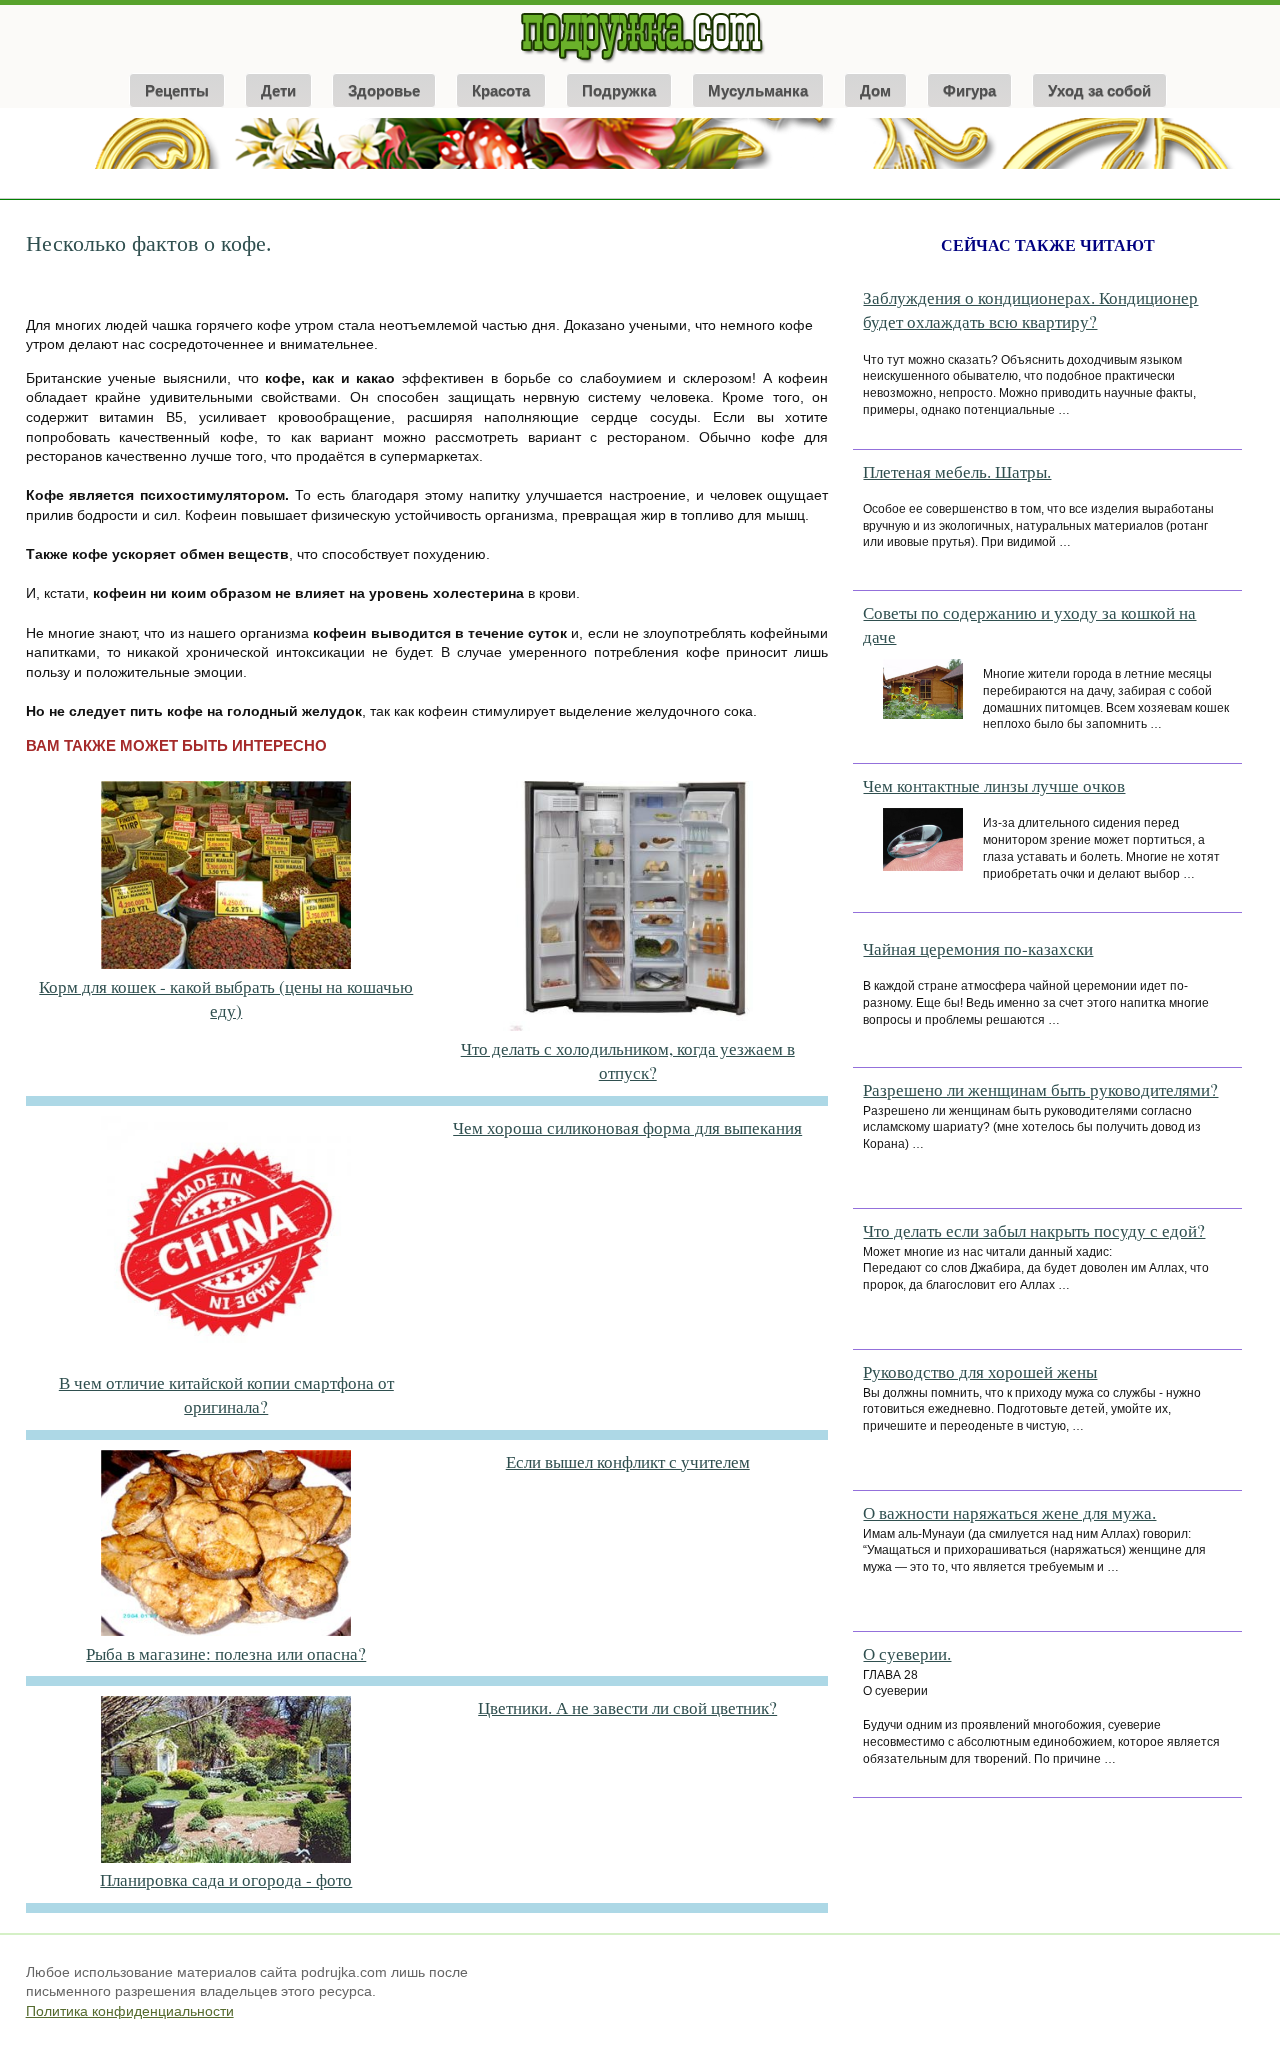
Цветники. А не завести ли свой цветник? (627, 1707)
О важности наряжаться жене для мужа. (1009, 1512)
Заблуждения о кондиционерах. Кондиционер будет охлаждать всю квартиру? (1030, 309)
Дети (278, 90)
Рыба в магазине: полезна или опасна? (226, 1653)
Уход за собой (1099, 90)
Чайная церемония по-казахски (978, 948)
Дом (875, 90)
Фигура (969, 90)
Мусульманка (758, 90)
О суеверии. (907, 1653)
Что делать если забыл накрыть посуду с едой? (1034, 1230)
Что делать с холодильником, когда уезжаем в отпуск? (628, 1060)
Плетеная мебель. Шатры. (957, 471)
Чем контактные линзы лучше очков (994, 785)
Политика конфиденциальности (130, 2011)
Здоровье (384, 90)
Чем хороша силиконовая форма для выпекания (627, 1127)
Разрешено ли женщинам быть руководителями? (1040, 1089)
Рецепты (177, 90)
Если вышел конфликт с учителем (628, 1461)
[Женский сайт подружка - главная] (640, 62)
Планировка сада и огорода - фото (226, 1879)
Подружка (619, 90)
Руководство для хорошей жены (980, 1371)
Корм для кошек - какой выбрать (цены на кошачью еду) (226, 998)
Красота (501, 90)
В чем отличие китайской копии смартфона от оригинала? (226, 1394)
